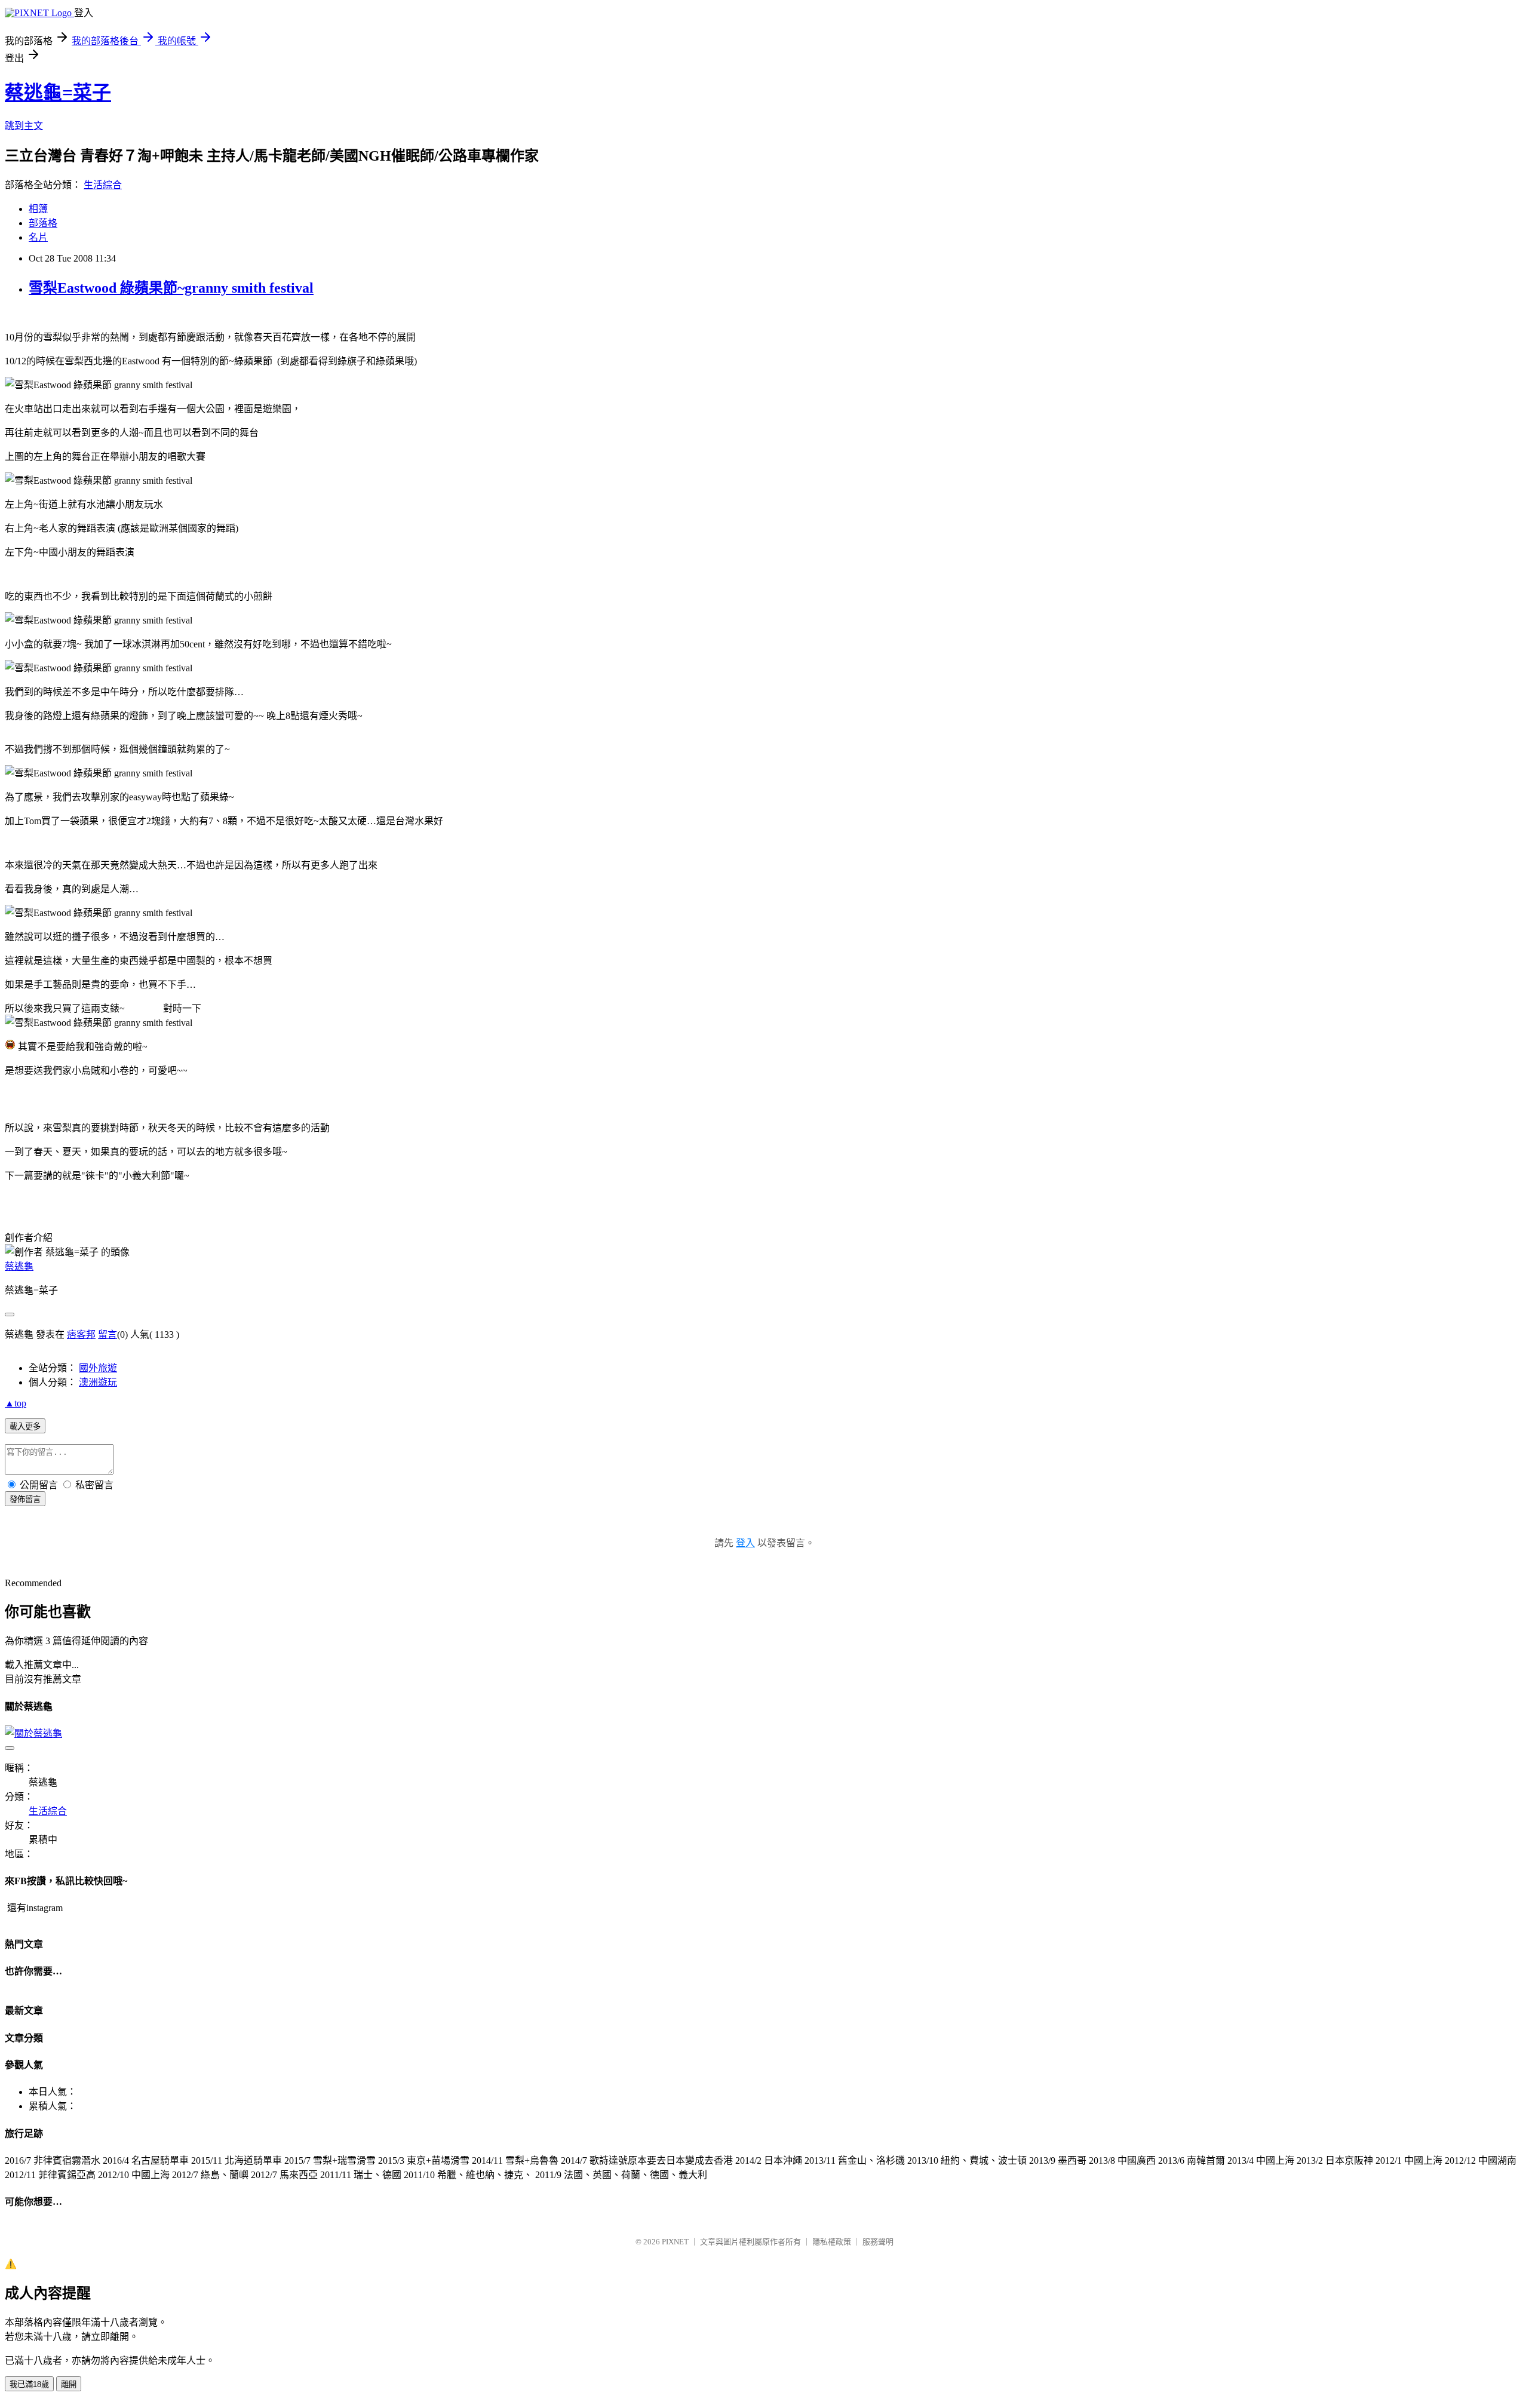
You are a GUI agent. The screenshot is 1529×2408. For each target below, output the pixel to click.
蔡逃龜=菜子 (58, 93)
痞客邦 (81, 1334)
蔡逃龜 (19, 1266)
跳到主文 (24, 126)
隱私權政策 (832, 2242)
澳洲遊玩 (98, 1382)
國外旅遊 (98, 1368)
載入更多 (25, 1426)
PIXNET (675, 2242)
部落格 (43, 223)
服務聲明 (878, 2242)
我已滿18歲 (29, 2384)
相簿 (38, 209)
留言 (108, 1334)
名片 (38, 237)
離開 (69, 2384)
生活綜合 (103, 185)
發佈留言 (25, 1499)
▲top (16, 1403)
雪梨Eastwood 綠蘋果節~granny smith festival (171, 288)
